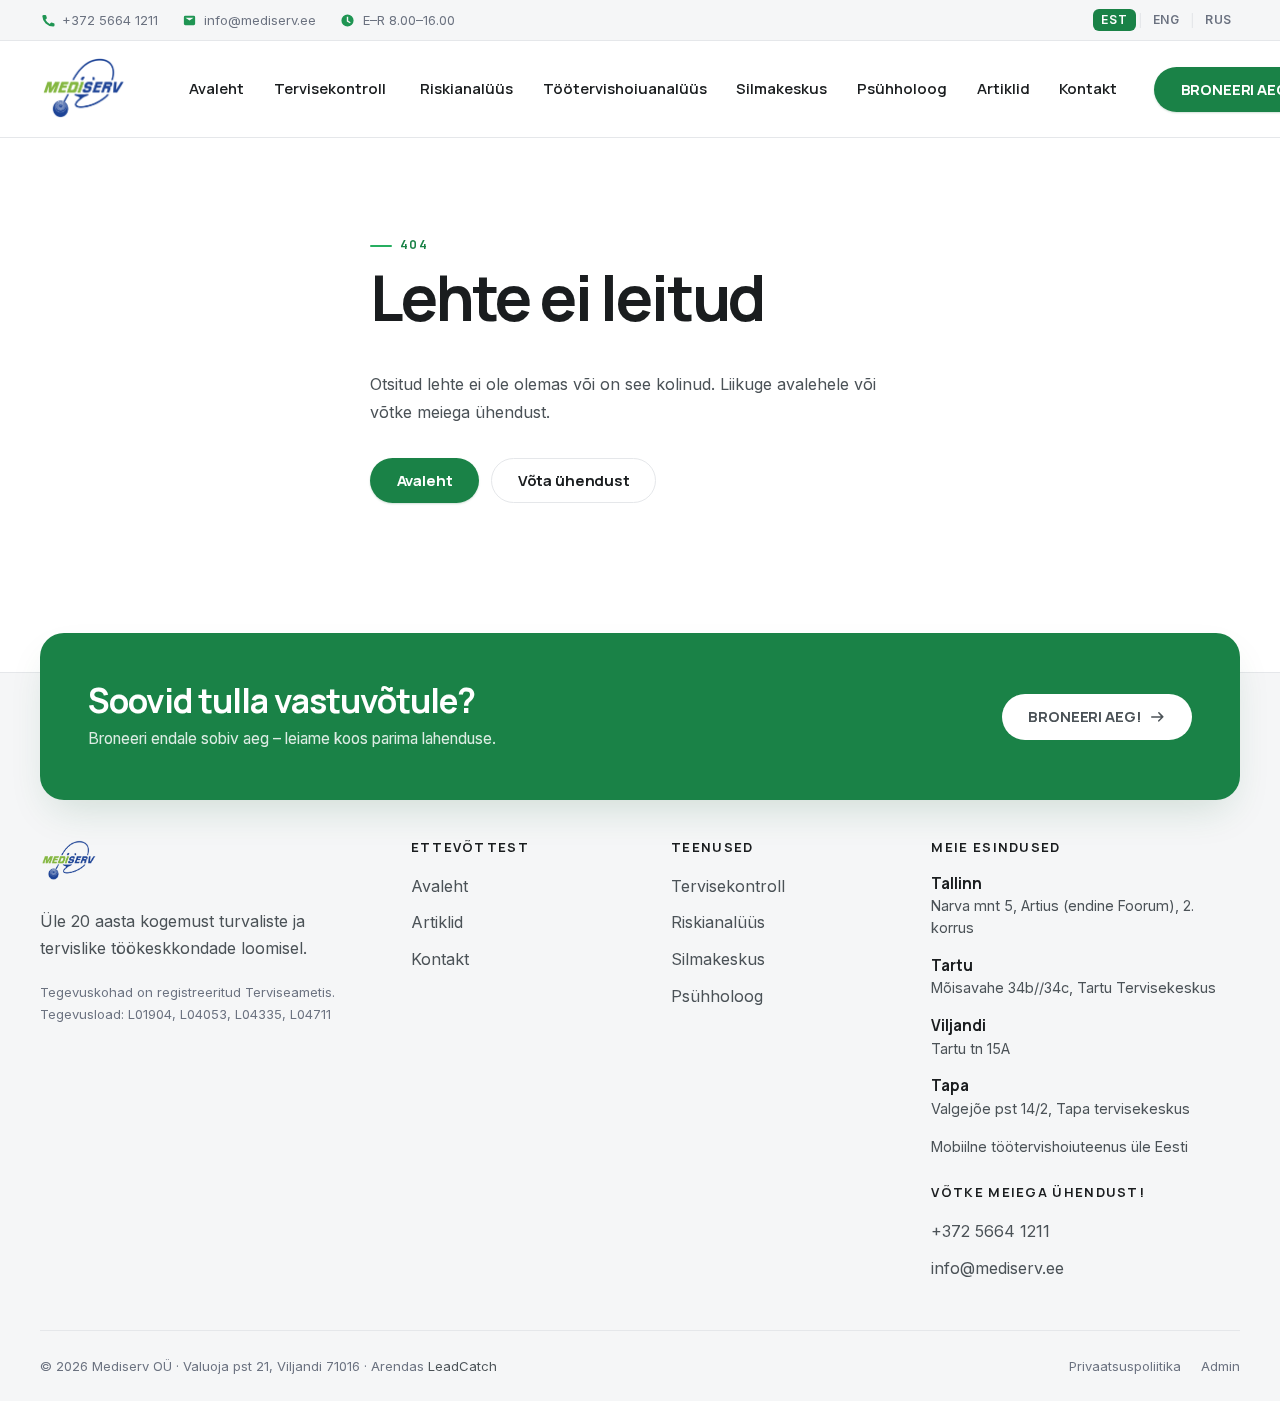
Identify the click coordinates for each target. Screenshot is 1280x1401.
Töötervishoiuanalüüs (625, 88)
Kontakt (1088, 88)
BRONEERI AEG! (1084, 716)
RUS (1218, 19)
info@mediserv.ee (997, 1268)
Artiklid (1003, 88)
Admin (1220, 1366)
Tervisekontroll (330, 88)
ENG (1166, 19)
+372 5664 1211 (990, 1231)
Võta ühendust (574, 480)
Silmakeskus (781, 88)
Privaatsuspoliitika (1125, 1366)
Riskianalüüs (466, 88)
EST (1114, 19)
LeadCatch (462, 1366)
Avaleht (216, 88)
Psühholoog (902, 88)
